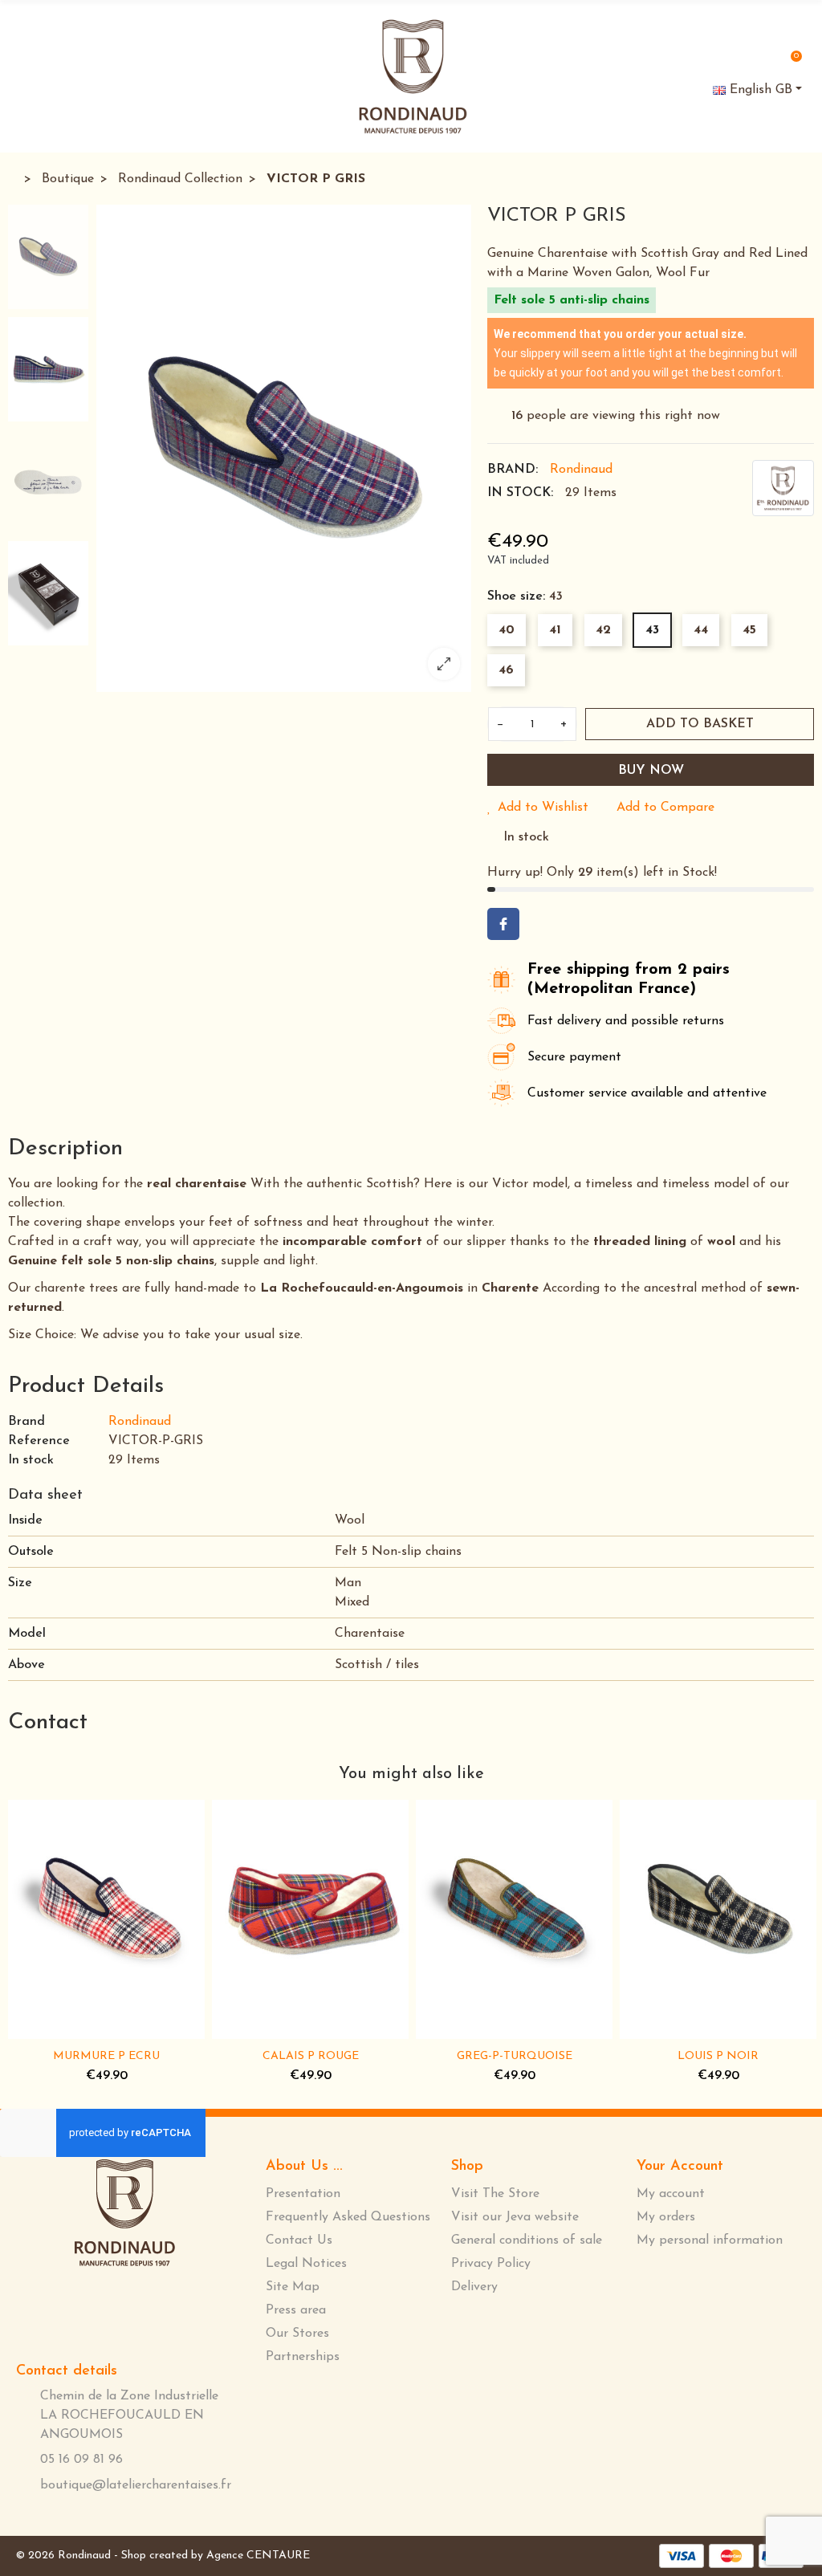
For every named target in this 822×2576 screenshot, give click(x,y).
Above (26, 1665)
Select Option (56, 2029)
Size (20, 1583)
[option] (284, 448)
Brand (26, 1422)
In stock (31, 1460)
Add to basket (700, 724)
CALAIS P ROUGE (311, 2056)
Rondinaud (581, 470)
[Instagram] (148, 2310)
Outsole (31, 1552)
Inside (25, 1520)
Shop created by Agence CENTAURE (216, 2556)
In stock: (520, 493)
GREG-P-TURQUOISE (515, 2056)
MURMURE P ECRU (106, 2056)
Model (27, 1634)
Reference (39, 1441)
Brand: (513, 470)
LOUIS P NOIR (718, 2056)
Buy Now (651, 771)
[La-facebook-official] (95, 2309)
